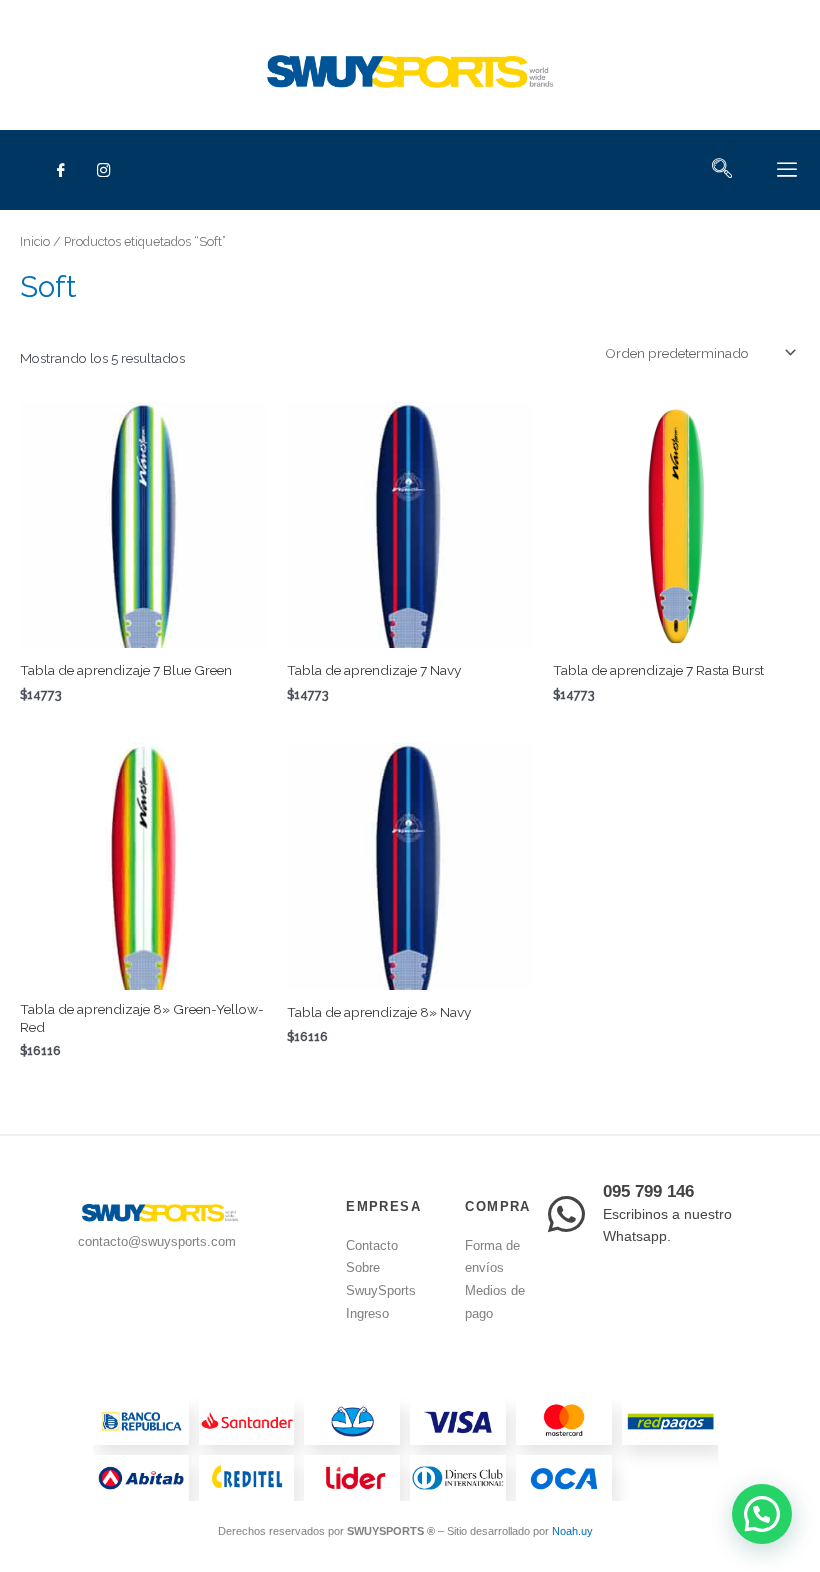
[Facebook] (61, 170)
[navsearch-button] (721, 170)
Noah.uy (572, 1531)
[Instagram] (104, 170)
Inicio (35, 241)
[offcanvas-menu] (787, 170)
